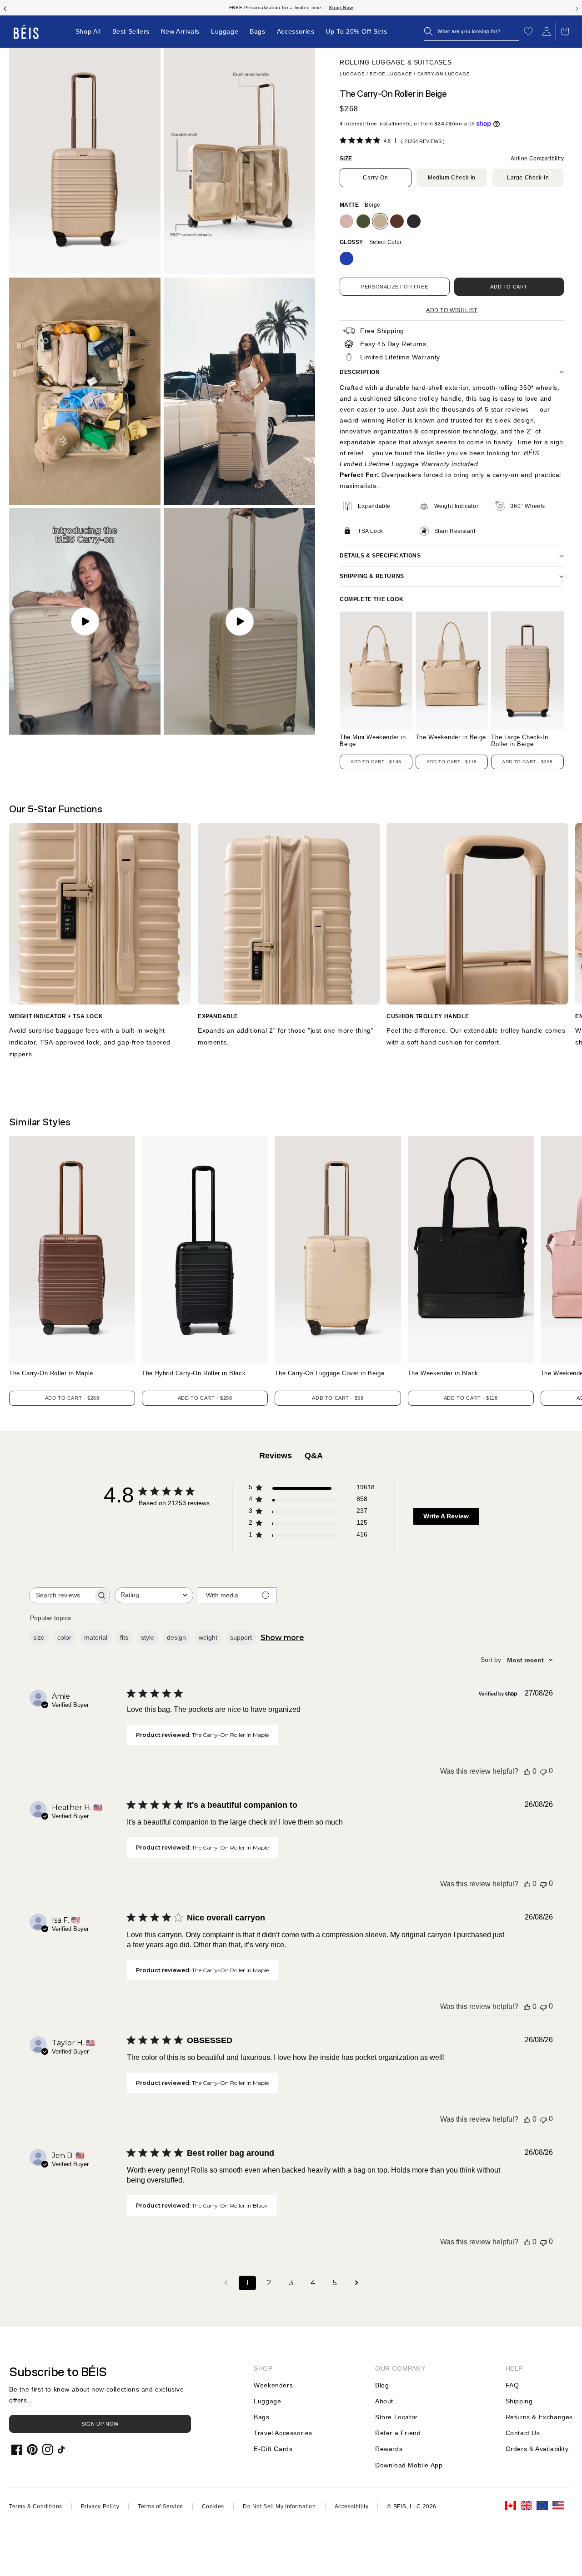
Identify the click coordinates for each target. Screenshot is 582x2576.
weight (208, 1637)
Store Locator (396, 2417)
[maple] (397, 221)
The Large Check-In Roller (519, 741)
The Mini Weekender (373, 741)
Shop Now (341, 7)
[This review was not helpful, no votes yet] (543, 1771)
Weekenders (273, 2385)
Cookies (213, 2506)
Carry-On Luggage (444, 74)
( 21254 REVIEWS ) (423, 141)
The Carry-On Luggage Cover (329, 1373)
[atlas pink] (346, 221)
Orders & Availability (537, 2449)
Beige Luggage (391, 74)
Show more (282, 1638)
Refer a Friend (398, 2433)
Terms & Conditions (36, 2506)
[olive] (363, 221)
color (64, 1637)
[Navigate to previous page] (226, 2283)
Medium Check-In (452, 178)
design (176, 1637)
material (96, 1637)
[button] (472, 31)
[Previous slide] (5, 8)
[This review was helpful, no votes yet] (527, 1771)
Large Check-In (528, 178)
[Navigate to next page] (356, 2283)
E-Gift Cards (273, 2449)
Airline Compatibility (537, 159)
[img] (343, 140)
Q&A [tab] (314, 1456)
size (39, 1637)
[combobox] (154, 1595)
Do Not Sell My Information (279, 2506)
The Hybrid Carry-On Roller (194, 1373)
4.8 (387, 141)
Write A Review (446, 1516)
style (148, 1637)
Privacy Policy (100, 2506)
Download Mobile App (409, 2465)
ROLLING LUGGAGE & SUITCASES (396, 62)
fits (124, 1637)
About (384, 2401)
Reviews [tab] (276, 1456)
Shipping (519, 2401)
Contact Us (523, 2433)
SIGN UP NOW (100, 2424)
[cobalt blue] (346, 259)
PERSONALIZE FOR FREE (394, 287)
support (241, 1637)
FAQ (512, 2385)
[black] (414, 221)
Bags (261, 2417)
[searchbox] (61, 1595)
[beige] (380, 221)
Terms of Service (161, 2506)
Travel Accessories (283, 2433)
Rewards (389, 2449)
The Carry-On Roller (51, 1373)
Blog (382, 2385)
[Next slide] (577, 8)
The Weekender (451, 737)
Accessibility (352, 2506)
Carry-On (375, 178)
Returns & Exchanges (539, 2417)
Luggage (352, 74)
